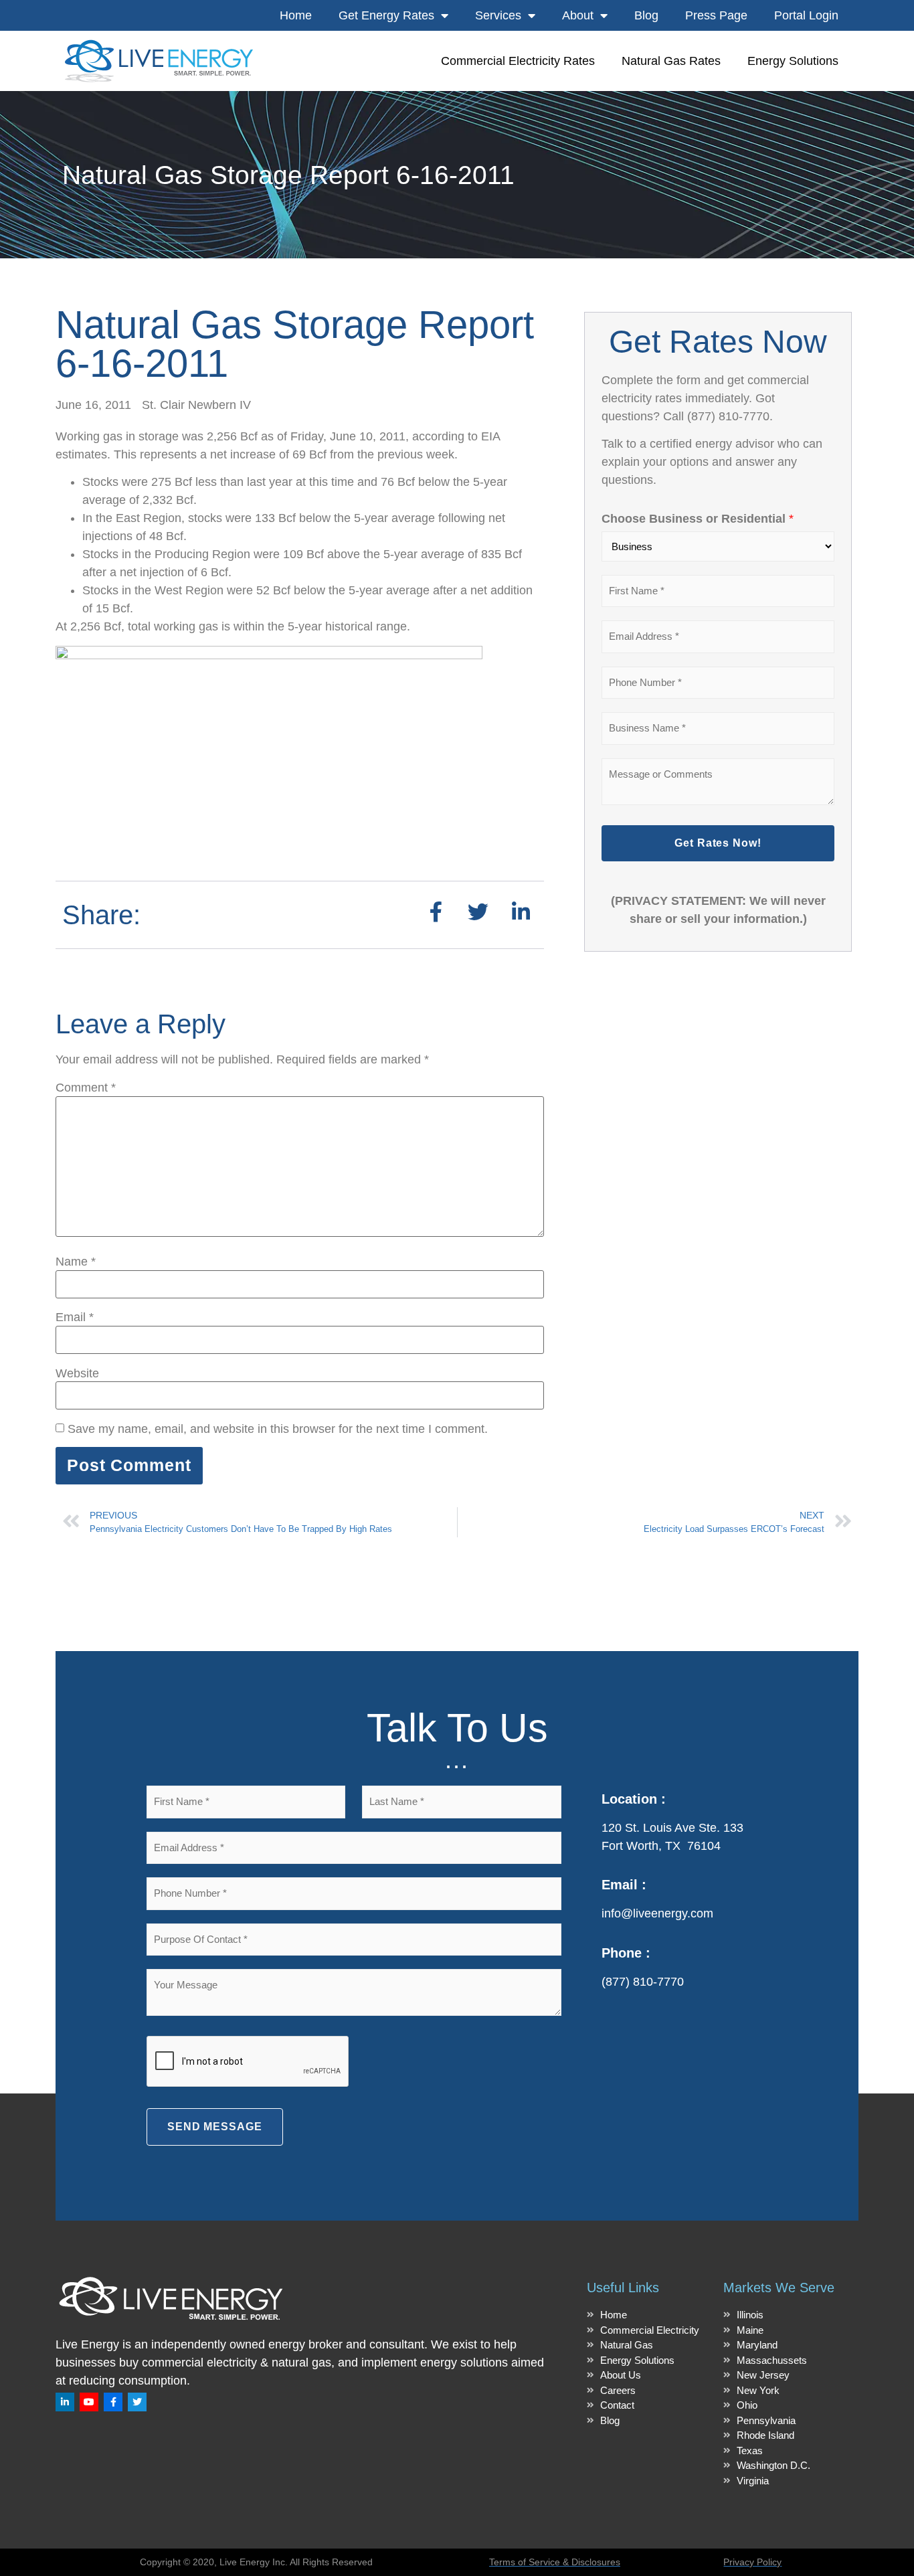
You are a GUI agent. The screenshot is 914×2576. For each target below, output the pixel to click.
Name (76, 1262)
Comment (86, 1088)
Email (75, 1317)
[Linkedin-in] (65, 2402)
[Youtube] (89, 2402)
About (578, 15)
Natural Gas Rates (671, 61)
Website (77, 1373)
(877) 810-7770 (643, 1982)
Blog (646, 15)
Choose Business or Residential (698, 519)
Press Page (716, 15)
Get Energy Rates (386, 15)
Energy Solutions (793, 61)
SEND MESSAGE (215, 2127)
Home (296, 15)
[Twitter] (137, 2402)
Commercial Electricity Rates (518, 61)
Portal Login (806, 15)
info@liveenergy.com (657, 1913)
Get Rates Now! (718, 843)
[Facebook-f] (113, 2402)
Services (498, 15)
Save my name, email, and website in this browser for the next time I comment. (278, 1429)
